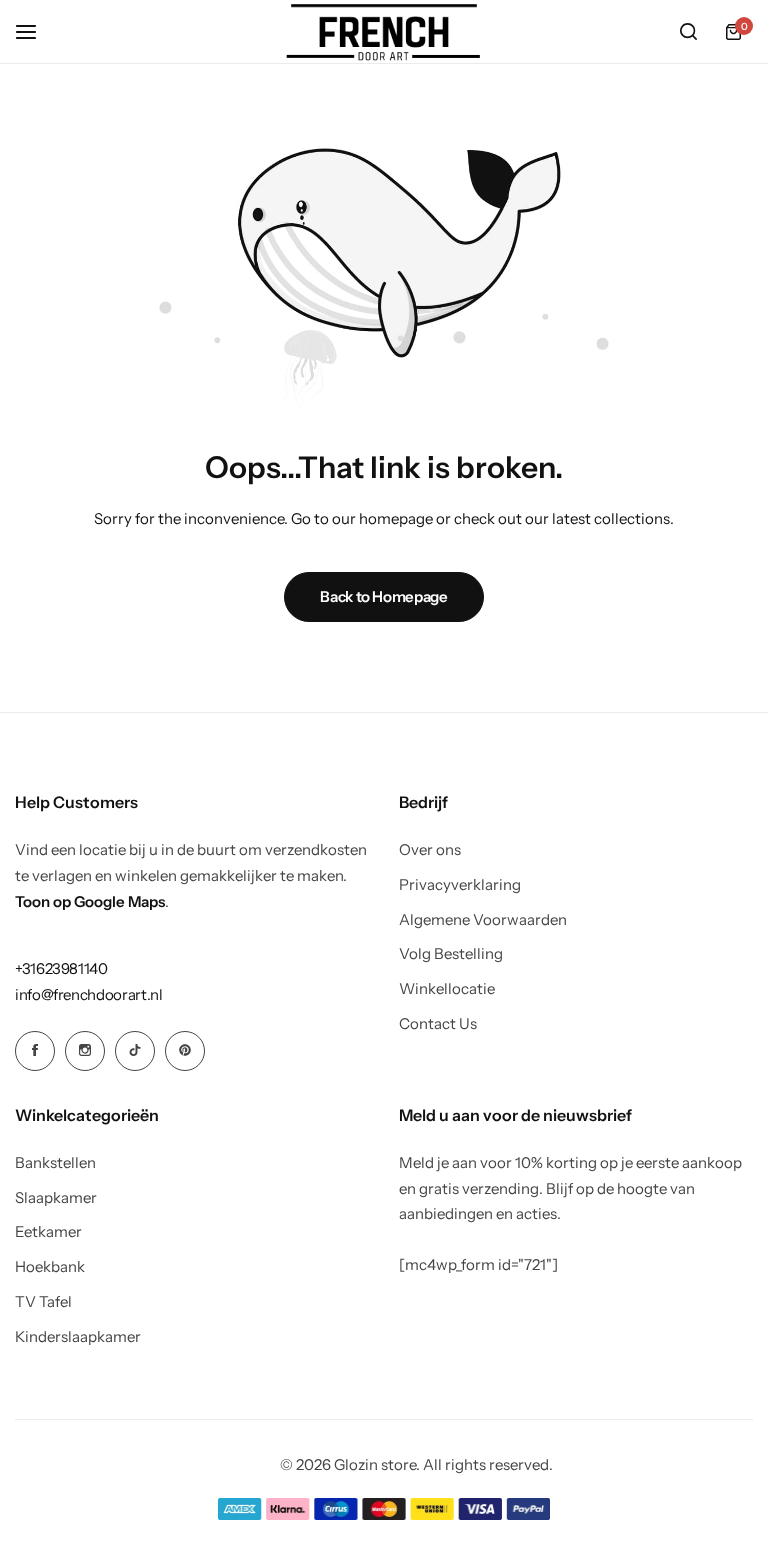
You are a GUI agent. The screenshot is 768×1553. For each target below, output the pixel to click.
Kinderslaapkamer (78, 1337)
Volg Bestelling (451, 954)
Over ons (430, 850)
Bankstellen (55, 1163)
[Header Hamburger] (36, 31)
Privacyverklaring (460, 885)
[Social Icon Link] (35, 1051)
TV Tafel (43, 1302)
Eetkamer (48, 1232)
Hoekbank (50, 1267)
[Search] (688, 32)
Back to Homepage (383, 596)
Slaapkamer (56, 1198)
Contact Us (438, 1024)
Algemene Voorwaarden (483, 920)
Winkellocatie (447, 989)
